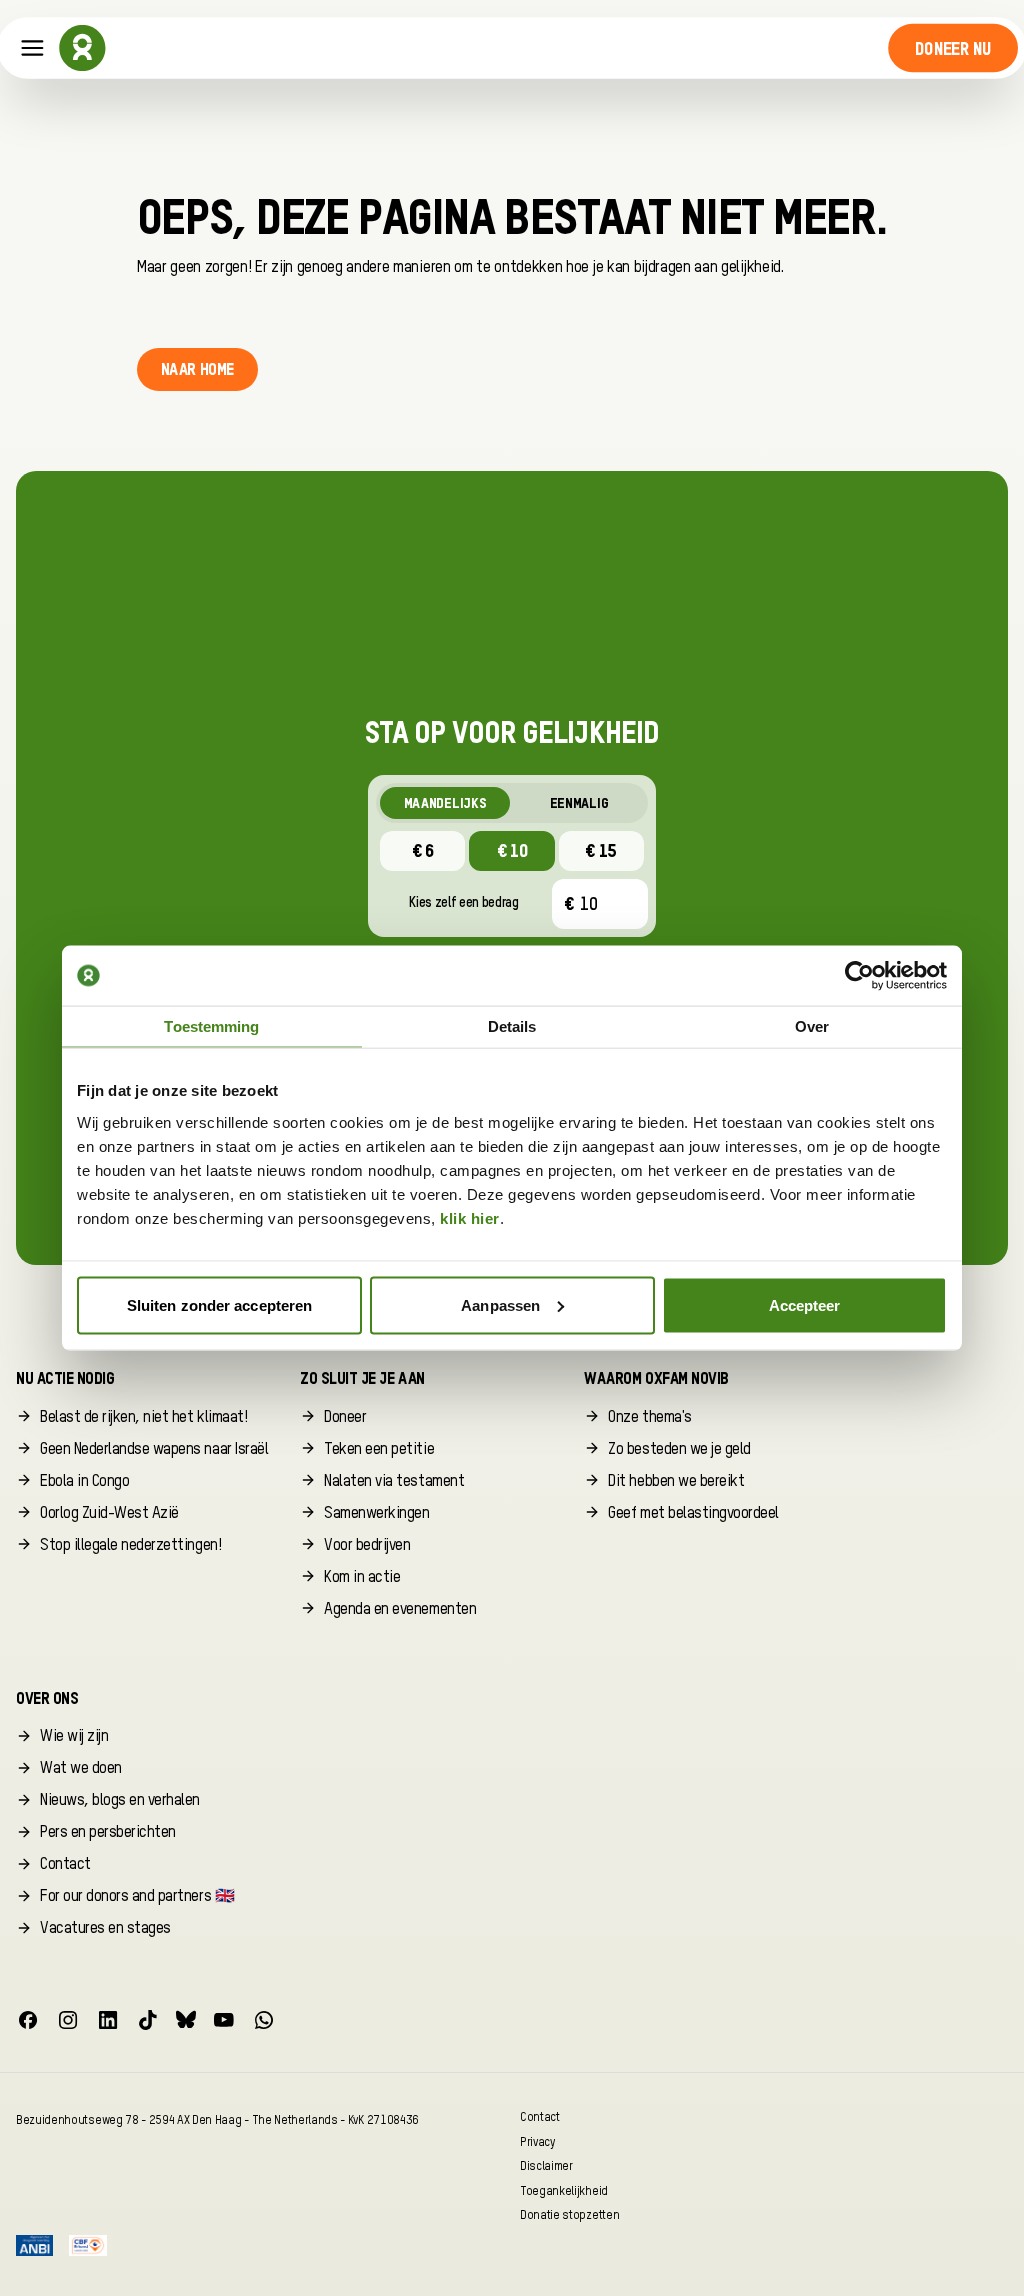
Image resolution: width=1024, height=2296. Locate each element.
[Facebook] (28, 2020)
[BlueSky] (186, 2020)
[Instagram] (68, 2020)
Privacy (537, 2141)
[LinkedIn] (108, 2020)
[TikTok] (148, 2020)
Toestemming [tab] (211, 1026)
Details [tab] (512, 1026)
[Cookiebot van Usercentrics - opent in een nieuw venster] (859, 976)
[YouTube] (224, 2020)
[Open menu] (32, 48)
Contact (540, 2117)
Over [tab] (812, 1026)
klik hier (470, 1217)
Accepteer (805, 1304)
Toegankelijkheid (564, 2190)
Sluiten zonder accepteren (220, 1304)
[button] (953, 48)
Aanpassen (500, 1304)
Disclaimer (546, 2166)
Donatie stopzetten (569, 2215)
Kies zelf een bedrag (464, 903)
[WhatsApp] (264, 2020)
